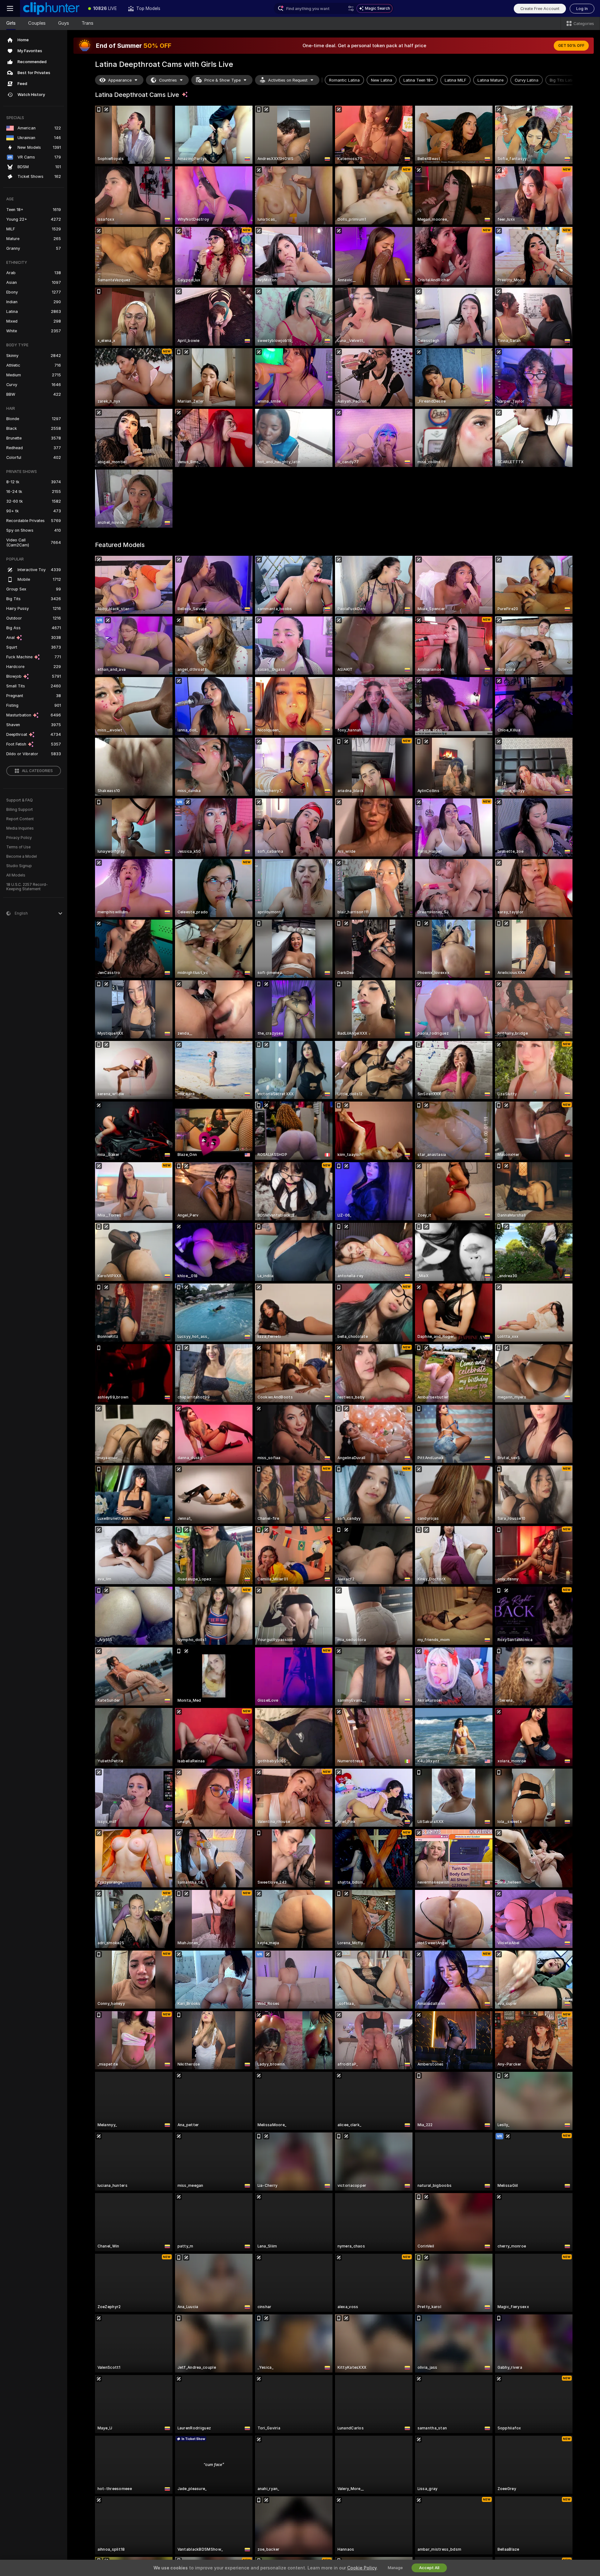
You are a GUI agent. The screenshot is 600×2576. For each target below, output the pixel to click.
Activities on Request (288, 80)
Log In (582, 9)
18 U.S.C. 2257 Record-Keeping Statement (27, 887)
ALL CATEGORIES (37, 771)
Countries (168, 80)
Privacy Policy (19, 838)
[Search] (351, 8)
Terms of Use (18, 847)
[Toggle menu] (10, 8)
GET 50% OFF (571, 46)
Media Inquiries (20, 828)
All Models (16, 875)
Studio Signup (19, 866)
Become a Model (22, 856)
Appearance (120, 80)
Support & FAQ (20, 800)
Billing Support (20, 810)
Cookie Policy (362, 2568)
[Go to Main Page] (51, 8)
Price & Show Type (222, 80)
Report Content (20, 819)
